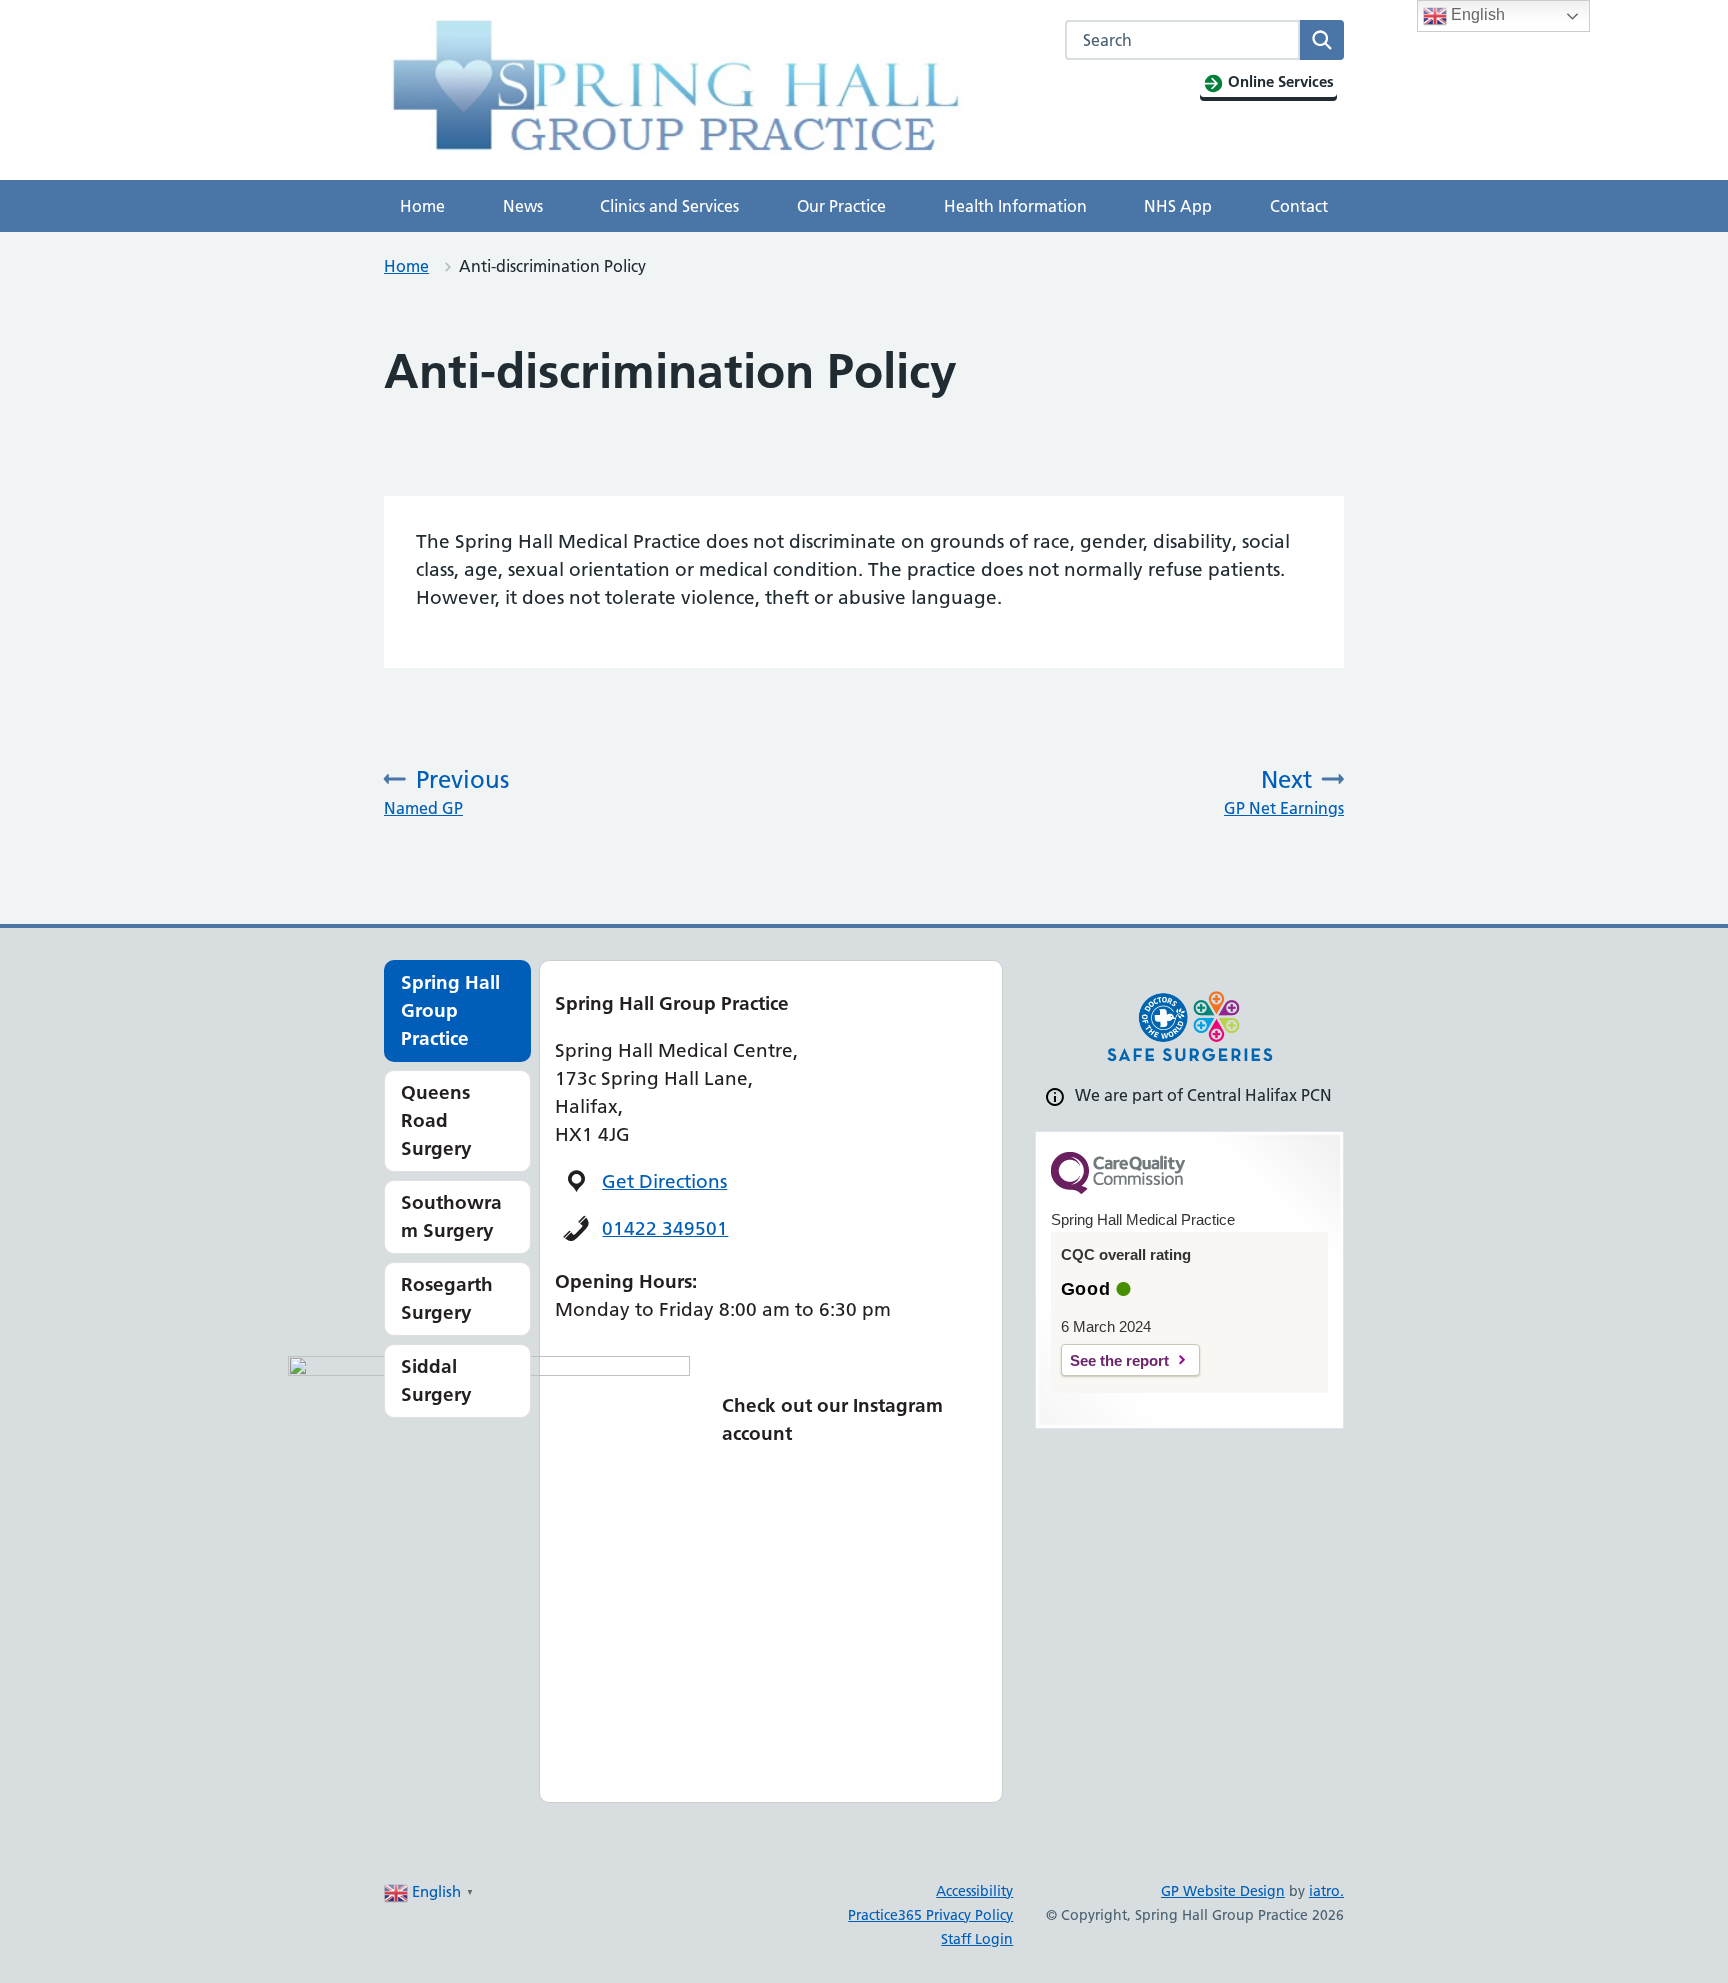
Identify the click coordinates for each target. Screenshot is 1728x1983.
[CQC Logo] (1118, 1189)
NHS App (1178, 206)
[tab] (457, 1011)
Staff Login (977, 1939)
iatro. (1326, 1891)
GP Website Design (1223, 1891)
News (523, 206)
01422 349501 (665, 1228)
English (1476, 14)
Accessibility (974, 1891)
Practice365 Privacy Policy (930, 1915)
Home (422, 206)
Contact (1299, 206)
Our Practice (841, 206)
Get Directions (664, 1181)
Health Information (1015, 206)
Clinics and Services (669, 206)
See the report (1119, 1360)
